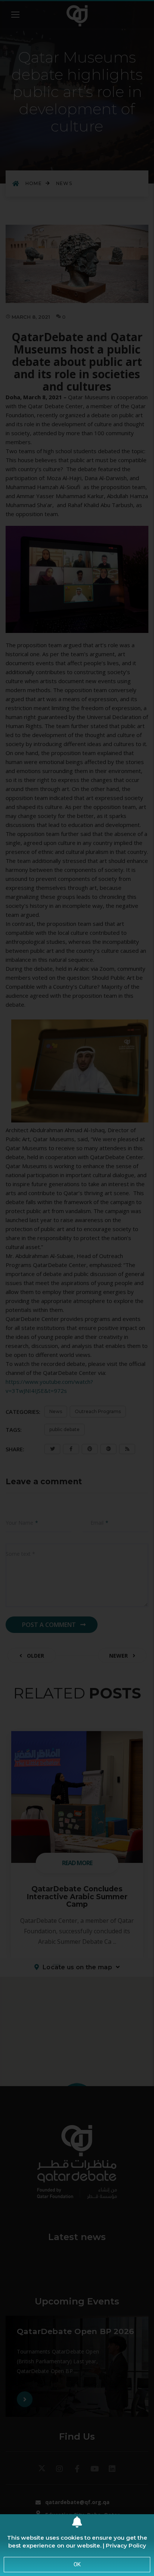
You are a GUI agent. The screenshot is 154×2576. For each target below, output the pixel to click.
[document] (77, 1288)
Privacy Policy (126, 2545)
